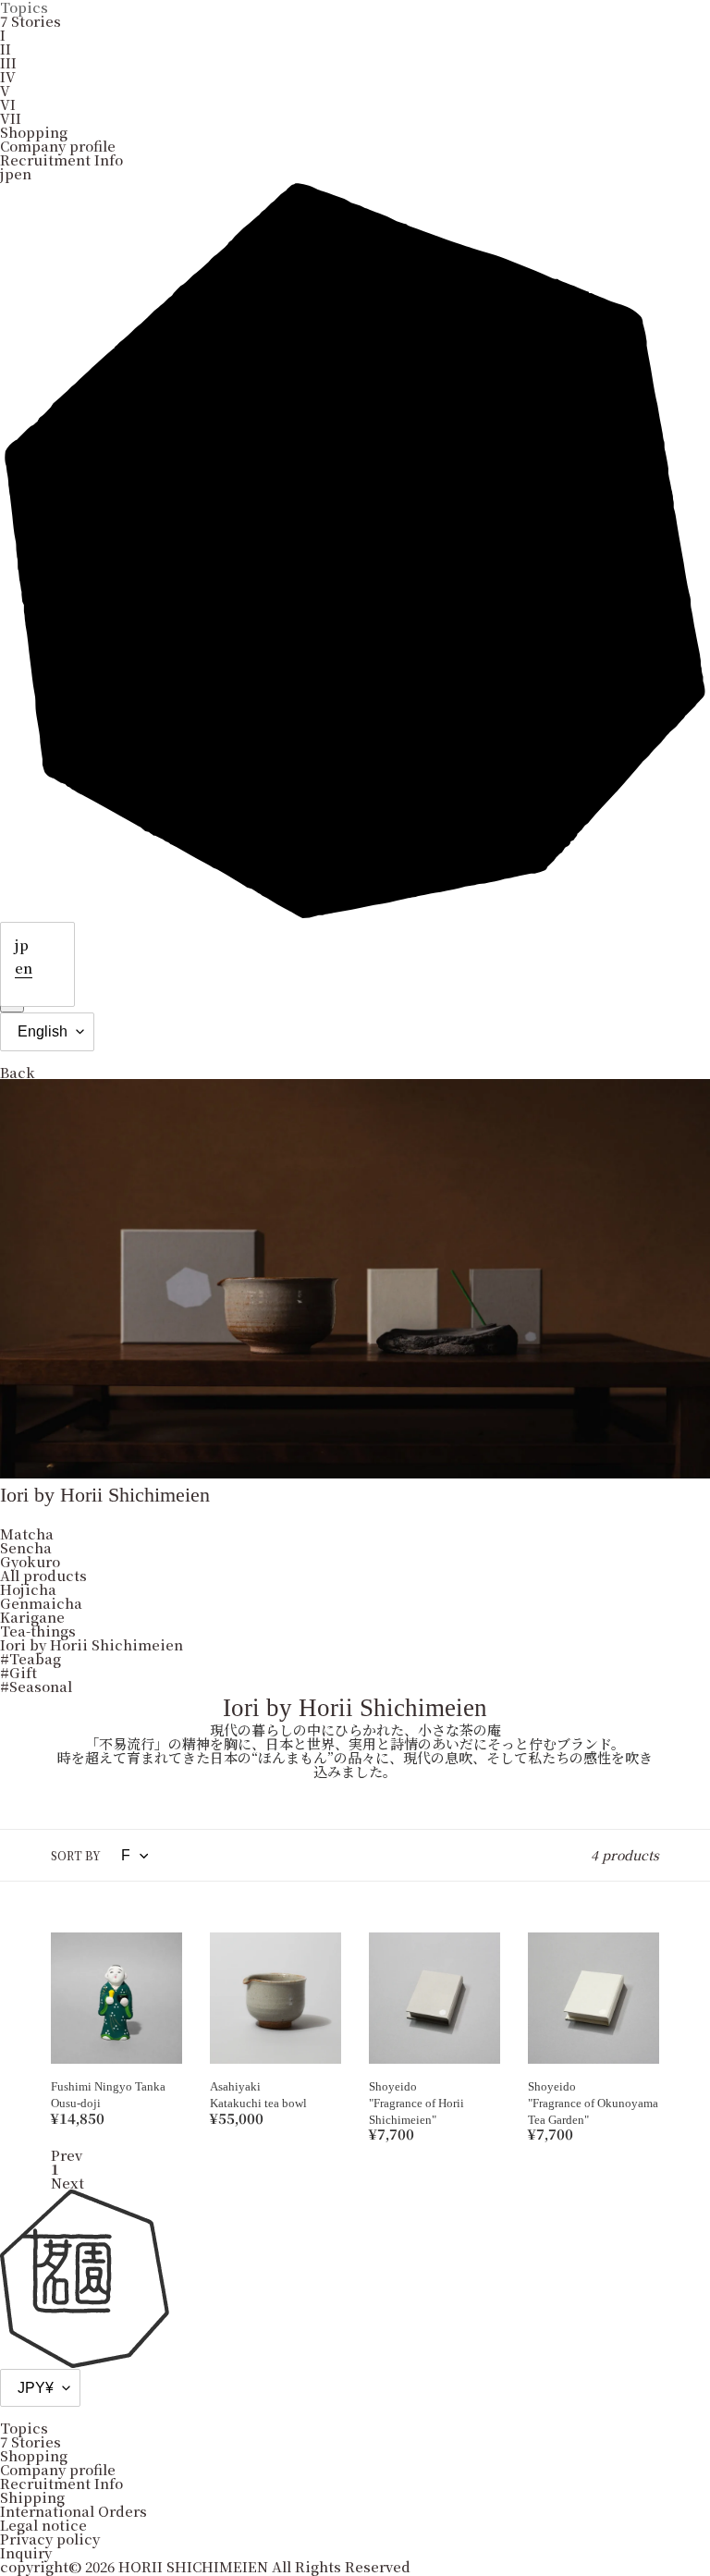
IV (8, 76)
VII (11, 118)
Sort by (76, 1856)
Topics (24, 2428)
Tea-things (38, 1631)
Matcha (27, 1533)
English (43, 1031)
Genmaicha (41, 1603)
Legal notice (43, 2525)
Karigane (32, 1617)
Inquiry (26, 2552)
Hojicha (28, 1589)
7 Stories (31, 21)
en (24, 968)
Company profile (58, 146)
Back (18, 1072)
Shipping (32, 2497)
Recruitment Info (61, 159)
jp (22, 945)
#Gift (18, 1672)
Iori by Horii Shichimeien (92, 1644)
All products (43, 1575)
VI (8, 104)
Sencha (26, 1547)
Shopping (34, 132)
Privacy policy (50, 2539)
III (8, 62)
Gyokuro (30, 1561)
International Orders (73, 2511)
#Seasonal (36, 1686)
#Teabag (31, 1658)
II (6, 49)
